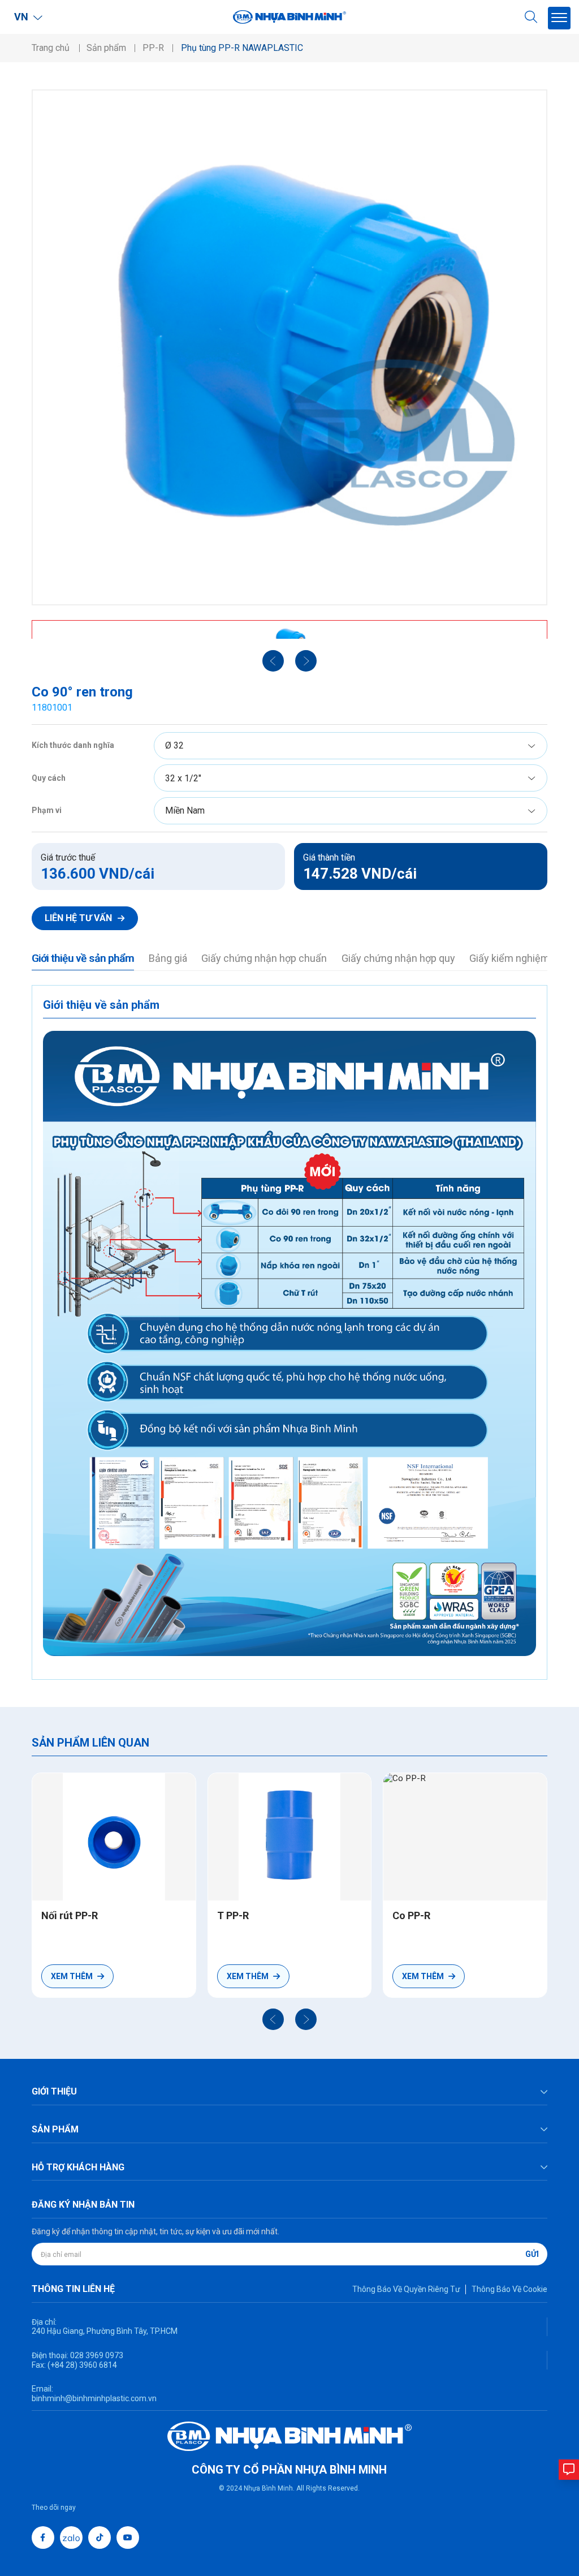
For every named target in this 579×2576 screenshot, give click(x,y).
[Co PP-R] (465, 1837)
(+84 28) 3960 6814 (82, 2365)
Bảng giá (168, 958)
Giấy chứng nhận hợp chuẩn (264, 958)
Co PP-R (411, 1915)
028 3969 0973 (96, 2355)
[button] (273, 2019)
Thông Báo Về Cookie (509, 2289)
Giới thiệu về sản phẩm (83, 958)
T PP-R (233, 1915)
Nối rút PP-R (70, 1915)
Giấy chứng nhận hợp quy (398, 958)
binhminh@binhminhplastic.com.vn (94, 2398)
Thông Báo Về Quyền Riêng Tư (406, 2289)
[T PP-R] (290, 1837)
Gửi (532, 2254)
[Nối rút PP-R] (114, 1837)
